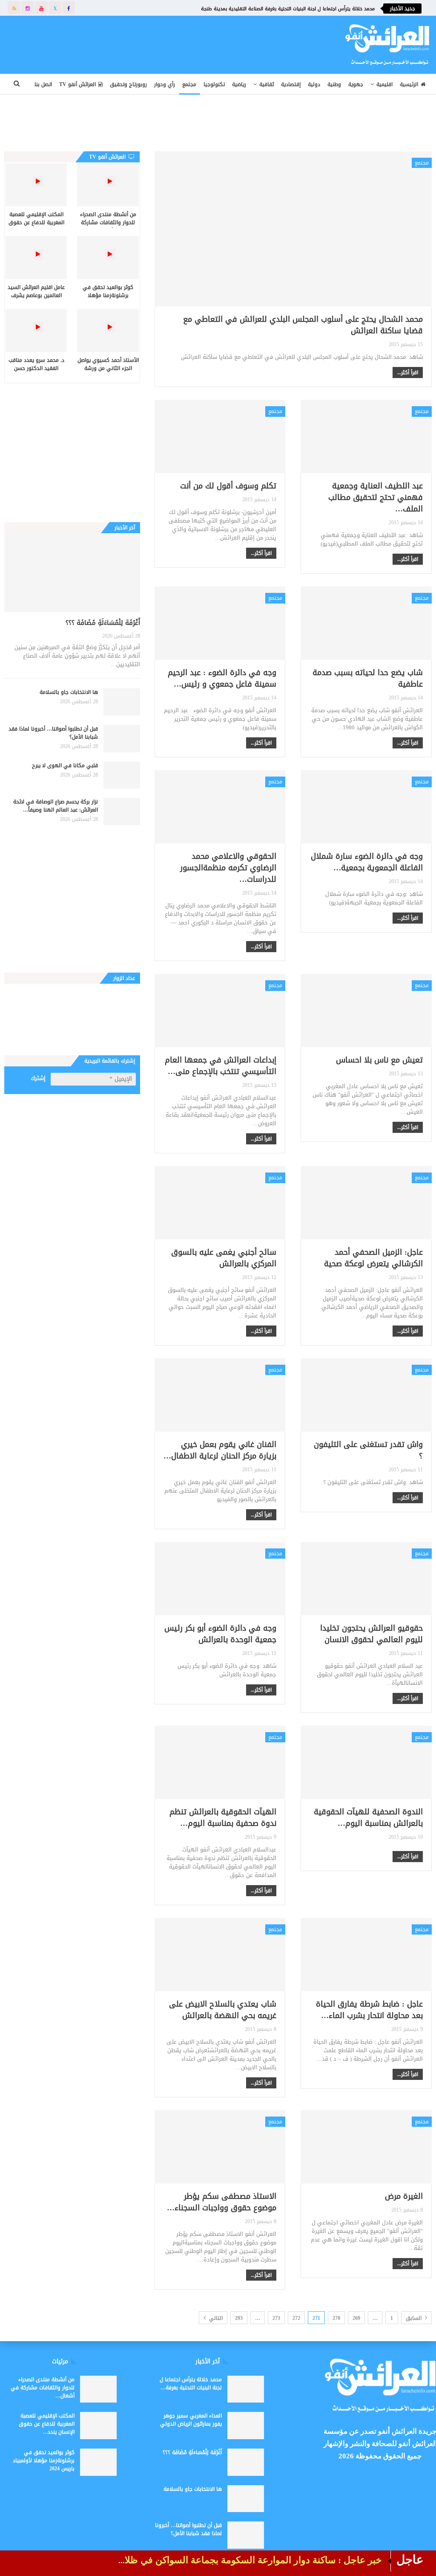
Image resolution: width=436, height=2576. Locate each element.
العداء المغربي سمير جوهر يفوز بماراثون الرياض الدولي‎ (191, 2420)
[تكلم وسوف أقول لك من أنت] (220, 436)
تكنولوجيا (214, 84)
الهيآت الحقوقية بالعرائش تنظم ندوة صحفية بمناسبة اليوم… (223, 1818)
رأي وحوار (165, 84)
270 (336, 2318)
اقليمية (384, 84)
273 (276, 2318)
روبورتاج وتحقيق (128, 84)
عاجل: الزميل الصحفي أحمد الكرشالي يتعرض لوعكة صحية (373, 1258)
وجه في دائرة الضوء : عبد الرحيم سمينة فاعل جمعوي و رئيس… (222, 678)
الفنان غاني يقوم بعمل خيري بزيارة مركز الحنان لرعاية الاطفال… (220, 1450)
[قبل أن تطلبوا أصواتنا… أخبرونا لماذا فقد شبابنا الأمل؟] (122, 739)
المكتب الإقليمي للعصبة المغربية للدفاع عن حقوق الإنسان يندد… (47, 2424)
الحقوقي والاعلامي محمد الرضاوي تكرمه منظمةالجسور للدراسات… (228, 868)
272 (296, 2318)
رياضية (239, 84)
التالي (215, 2318)
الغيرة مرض (404, 2196)
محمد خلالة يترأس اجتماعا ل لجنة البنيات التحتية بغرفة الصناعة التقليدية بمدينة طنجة (288, 9)
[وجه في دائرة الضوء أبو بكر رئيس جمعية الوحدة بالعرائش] (220, 1579)
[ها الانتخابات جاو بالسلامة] (122, 702)
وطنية (334, 84)
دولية (314, 84)
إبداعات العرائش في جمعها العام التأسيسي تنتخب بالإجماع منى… (221, 1066)
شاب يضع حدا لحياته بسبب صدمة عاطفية (368, 678)
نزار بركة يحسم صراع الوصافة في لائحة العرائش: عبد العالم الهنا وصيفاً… (56, 806)
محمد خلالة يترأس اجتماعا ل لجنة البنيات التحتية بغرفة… (191, 2384)
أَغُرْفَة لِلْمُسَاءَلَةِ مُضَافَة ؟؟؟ (103, 623)
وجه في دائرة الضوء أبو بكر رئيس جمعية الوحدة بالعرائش (220, 1634)
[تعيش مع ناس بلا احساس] (366, 1011)
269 (356, 2318)
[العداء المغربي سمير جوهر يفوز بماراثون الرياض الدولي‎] (246, 2426)
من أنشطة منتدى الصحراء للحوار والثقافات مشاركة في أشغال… (43, 2388)
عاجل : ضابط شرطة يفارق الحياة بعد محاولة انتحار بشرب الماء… (369, 2010)
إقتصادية (291, 84)
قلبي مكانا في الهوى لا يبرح (65, 765)
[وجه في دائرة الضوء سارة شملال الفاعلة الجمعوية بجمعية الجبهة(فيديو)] (366, 807)
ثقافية (267, 84)
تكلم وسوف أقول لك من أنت (228, 486)
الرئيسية (409, 84)
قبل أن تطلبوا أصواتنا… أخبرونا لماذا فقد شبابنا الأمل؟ (53, 733)
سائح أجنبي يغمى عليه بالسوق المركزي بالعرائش (224, 1258)
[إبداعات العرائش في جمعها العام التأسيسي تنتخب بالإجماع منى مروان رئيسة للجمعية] (220, 1011)
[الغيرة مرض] (366, 2147)
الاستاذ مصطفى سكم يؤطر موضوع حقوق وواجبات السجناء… (222, 2202)
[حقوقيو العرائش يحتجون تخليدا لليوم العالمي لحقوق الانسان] (366, 1579)
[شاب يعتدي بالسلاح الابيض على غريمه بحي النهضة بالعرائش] (220, 1955)
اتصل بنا (43, 84)
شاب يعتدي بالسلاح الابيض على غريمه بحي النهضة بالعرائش (223, 2010)
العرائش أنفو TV (77, 84)
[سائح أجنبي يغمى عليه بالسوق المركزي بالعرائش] (220, 1203)
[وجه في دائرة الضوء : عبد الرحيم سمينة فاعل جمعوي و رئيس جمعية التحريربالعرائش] (220, 623)
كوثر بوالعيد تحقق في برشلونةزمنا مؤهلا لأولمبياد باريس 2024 (44, 2460)
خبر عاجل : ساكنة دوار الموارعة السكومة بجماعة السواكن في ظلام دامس (237, 2560)
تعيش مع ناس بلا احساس (379, 1060)
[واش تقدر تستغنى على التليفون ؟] (366, 1395)
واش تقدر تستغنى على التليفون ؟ (368, 1450)
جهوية (356, 84)
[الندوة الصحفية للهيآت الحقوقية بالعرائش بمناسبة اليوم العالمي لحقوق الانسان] (366, 1762)
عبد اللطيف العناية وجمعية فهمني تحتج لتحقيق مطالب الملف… (376, 497)
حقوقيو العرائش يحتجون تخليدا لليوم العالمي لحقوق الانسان (371, 1634)
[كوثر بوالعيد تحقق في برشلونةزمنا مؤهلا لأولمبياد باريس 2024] (108, 258)
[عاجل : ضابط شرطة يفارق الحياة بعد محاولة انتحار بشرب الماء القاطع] (366, 1955)
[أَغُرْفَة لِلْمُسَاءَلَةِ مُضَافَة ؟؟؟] (72, 573)
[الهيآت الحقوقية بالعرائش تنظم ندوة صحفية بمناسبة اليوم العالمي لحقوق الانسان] (220, 1762)
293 (239, 2318)
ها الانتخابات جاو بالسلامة (69, 692)
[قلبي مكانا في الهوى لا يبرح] (122, 775)
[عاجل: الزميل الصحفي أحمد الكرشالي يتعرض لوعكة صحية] (366, 1203)
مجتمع (189, 84)
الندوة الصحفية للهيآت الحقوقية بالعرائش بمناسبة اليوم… (368, 1818)
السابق (414, 2318)
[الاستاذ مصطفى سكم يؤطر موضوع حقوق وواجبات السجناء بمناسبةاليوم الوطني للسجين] (220, 2147)
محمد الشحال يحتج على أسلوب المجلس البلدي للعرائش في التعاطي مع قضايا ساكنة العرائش (303, 325)
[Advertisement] (165, 43)
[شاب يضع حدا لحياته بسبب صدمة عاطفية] (366, 623)
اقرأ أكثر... (408, 373)
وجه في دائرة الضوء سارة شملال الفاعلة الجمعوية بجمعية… (367, 862)
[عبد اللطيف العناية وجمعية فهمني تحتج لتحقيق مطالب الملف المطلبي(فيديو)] (366, 436)
